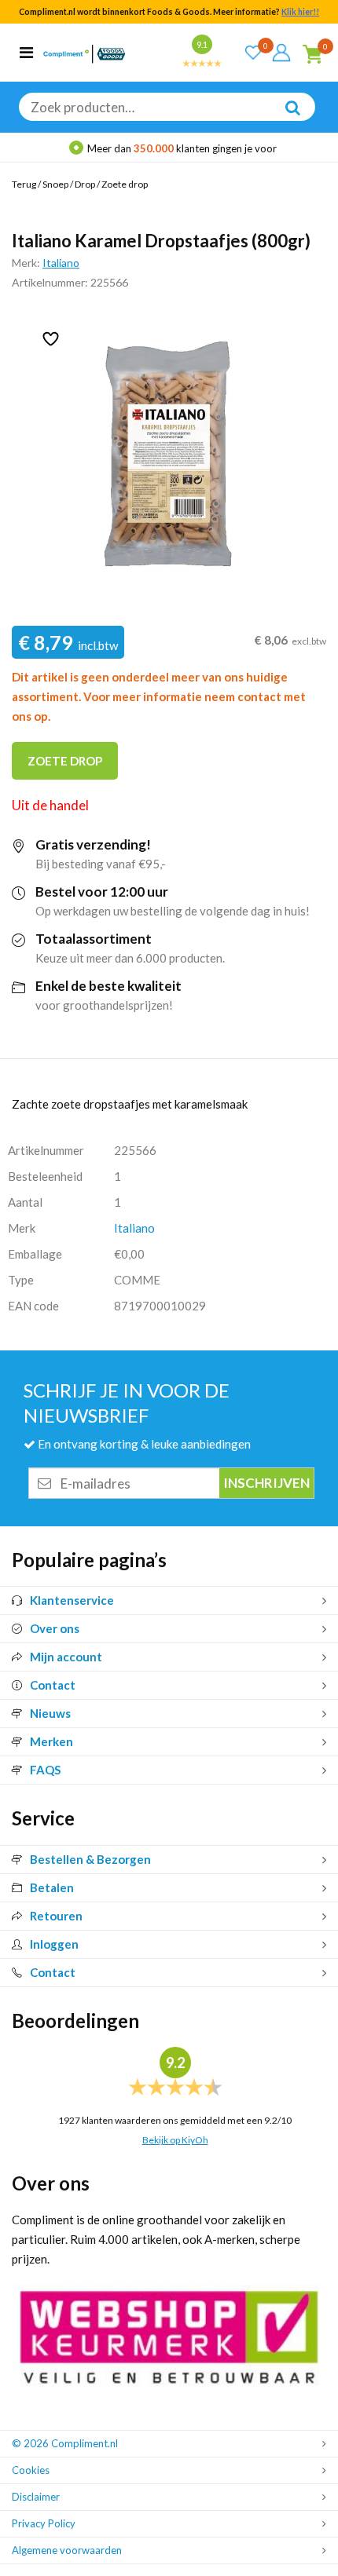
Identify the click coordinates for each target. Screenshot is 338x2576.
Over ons (55, 1628)
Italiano (61, 263)
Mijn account (66, 1657)
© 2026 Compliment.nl (65, 2443)
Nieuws (50, 1713)
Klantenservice (72, 1600)
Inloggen (54, 1944)
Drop (85, 184)
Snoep (55, 184)
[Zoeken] (285, 119)
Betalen (52, 1887)
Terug (24, 184)
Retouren (56, 1916)
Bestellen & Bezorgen (90, 1859)
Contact (53, 1685)
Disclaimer (36, 2497)
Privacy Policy (44, 2523)
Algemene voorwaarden (67, 2550)
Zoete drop (125, 184)
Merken (51, 1741)
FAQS (45, 1770)
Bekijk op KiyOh (175, 2140)
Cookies (31, 2470)
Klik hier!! (300, 12)
